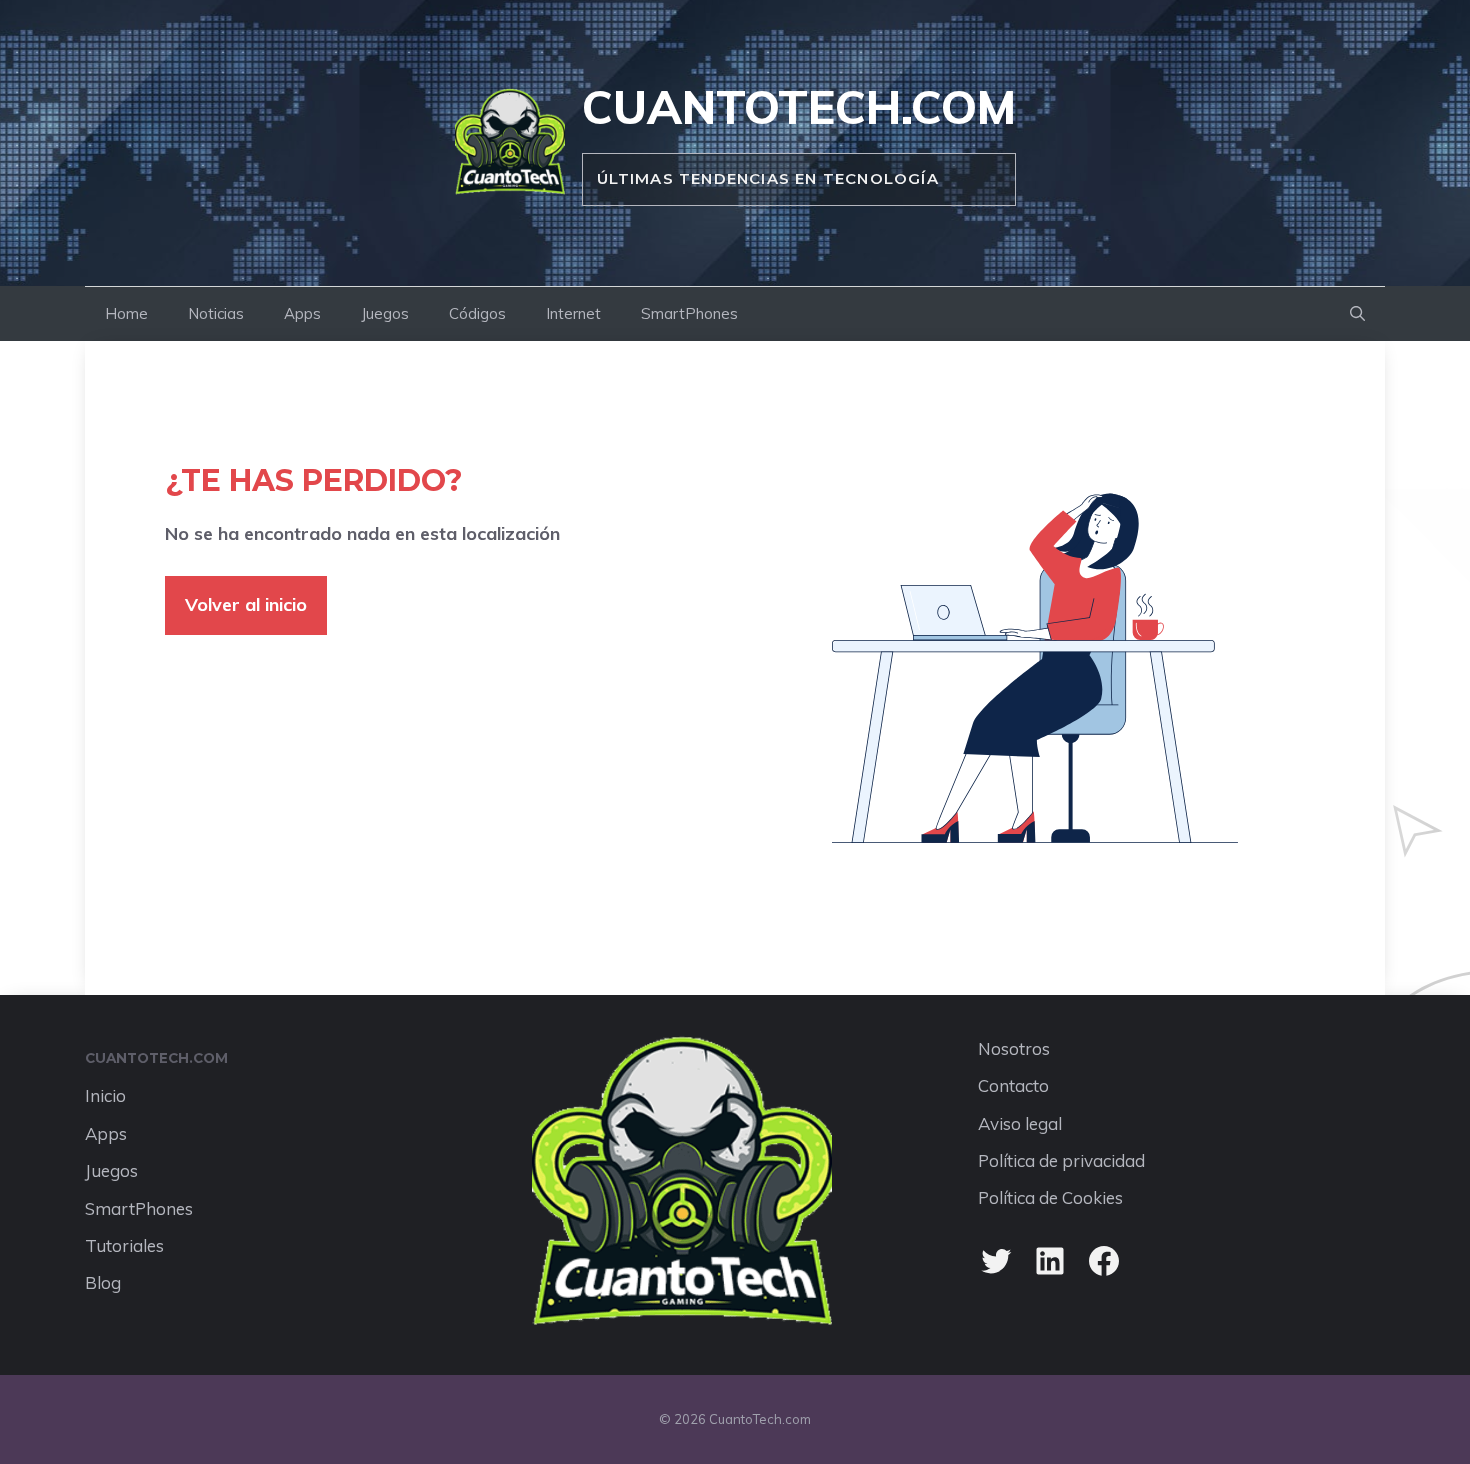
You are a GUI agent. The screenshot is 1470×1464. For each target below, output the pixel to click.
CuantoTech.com (799, 107)
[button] (1357, 314)
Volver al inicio (246, 604)
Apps (302, 313)
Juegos (385, 313)
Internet (573, 313)
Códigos (477, 313)
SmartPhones (689, 313)
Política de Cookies (1050, 1197)
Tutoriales (124, 1245)
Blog (103, 1282)
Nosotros (1014, 1048)
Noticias (216, 313)
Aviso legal (1020, 1123)
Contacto (1013, 1085)
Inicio (105, 1095)
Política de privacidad (1061, 1160)
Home (126, 313)
